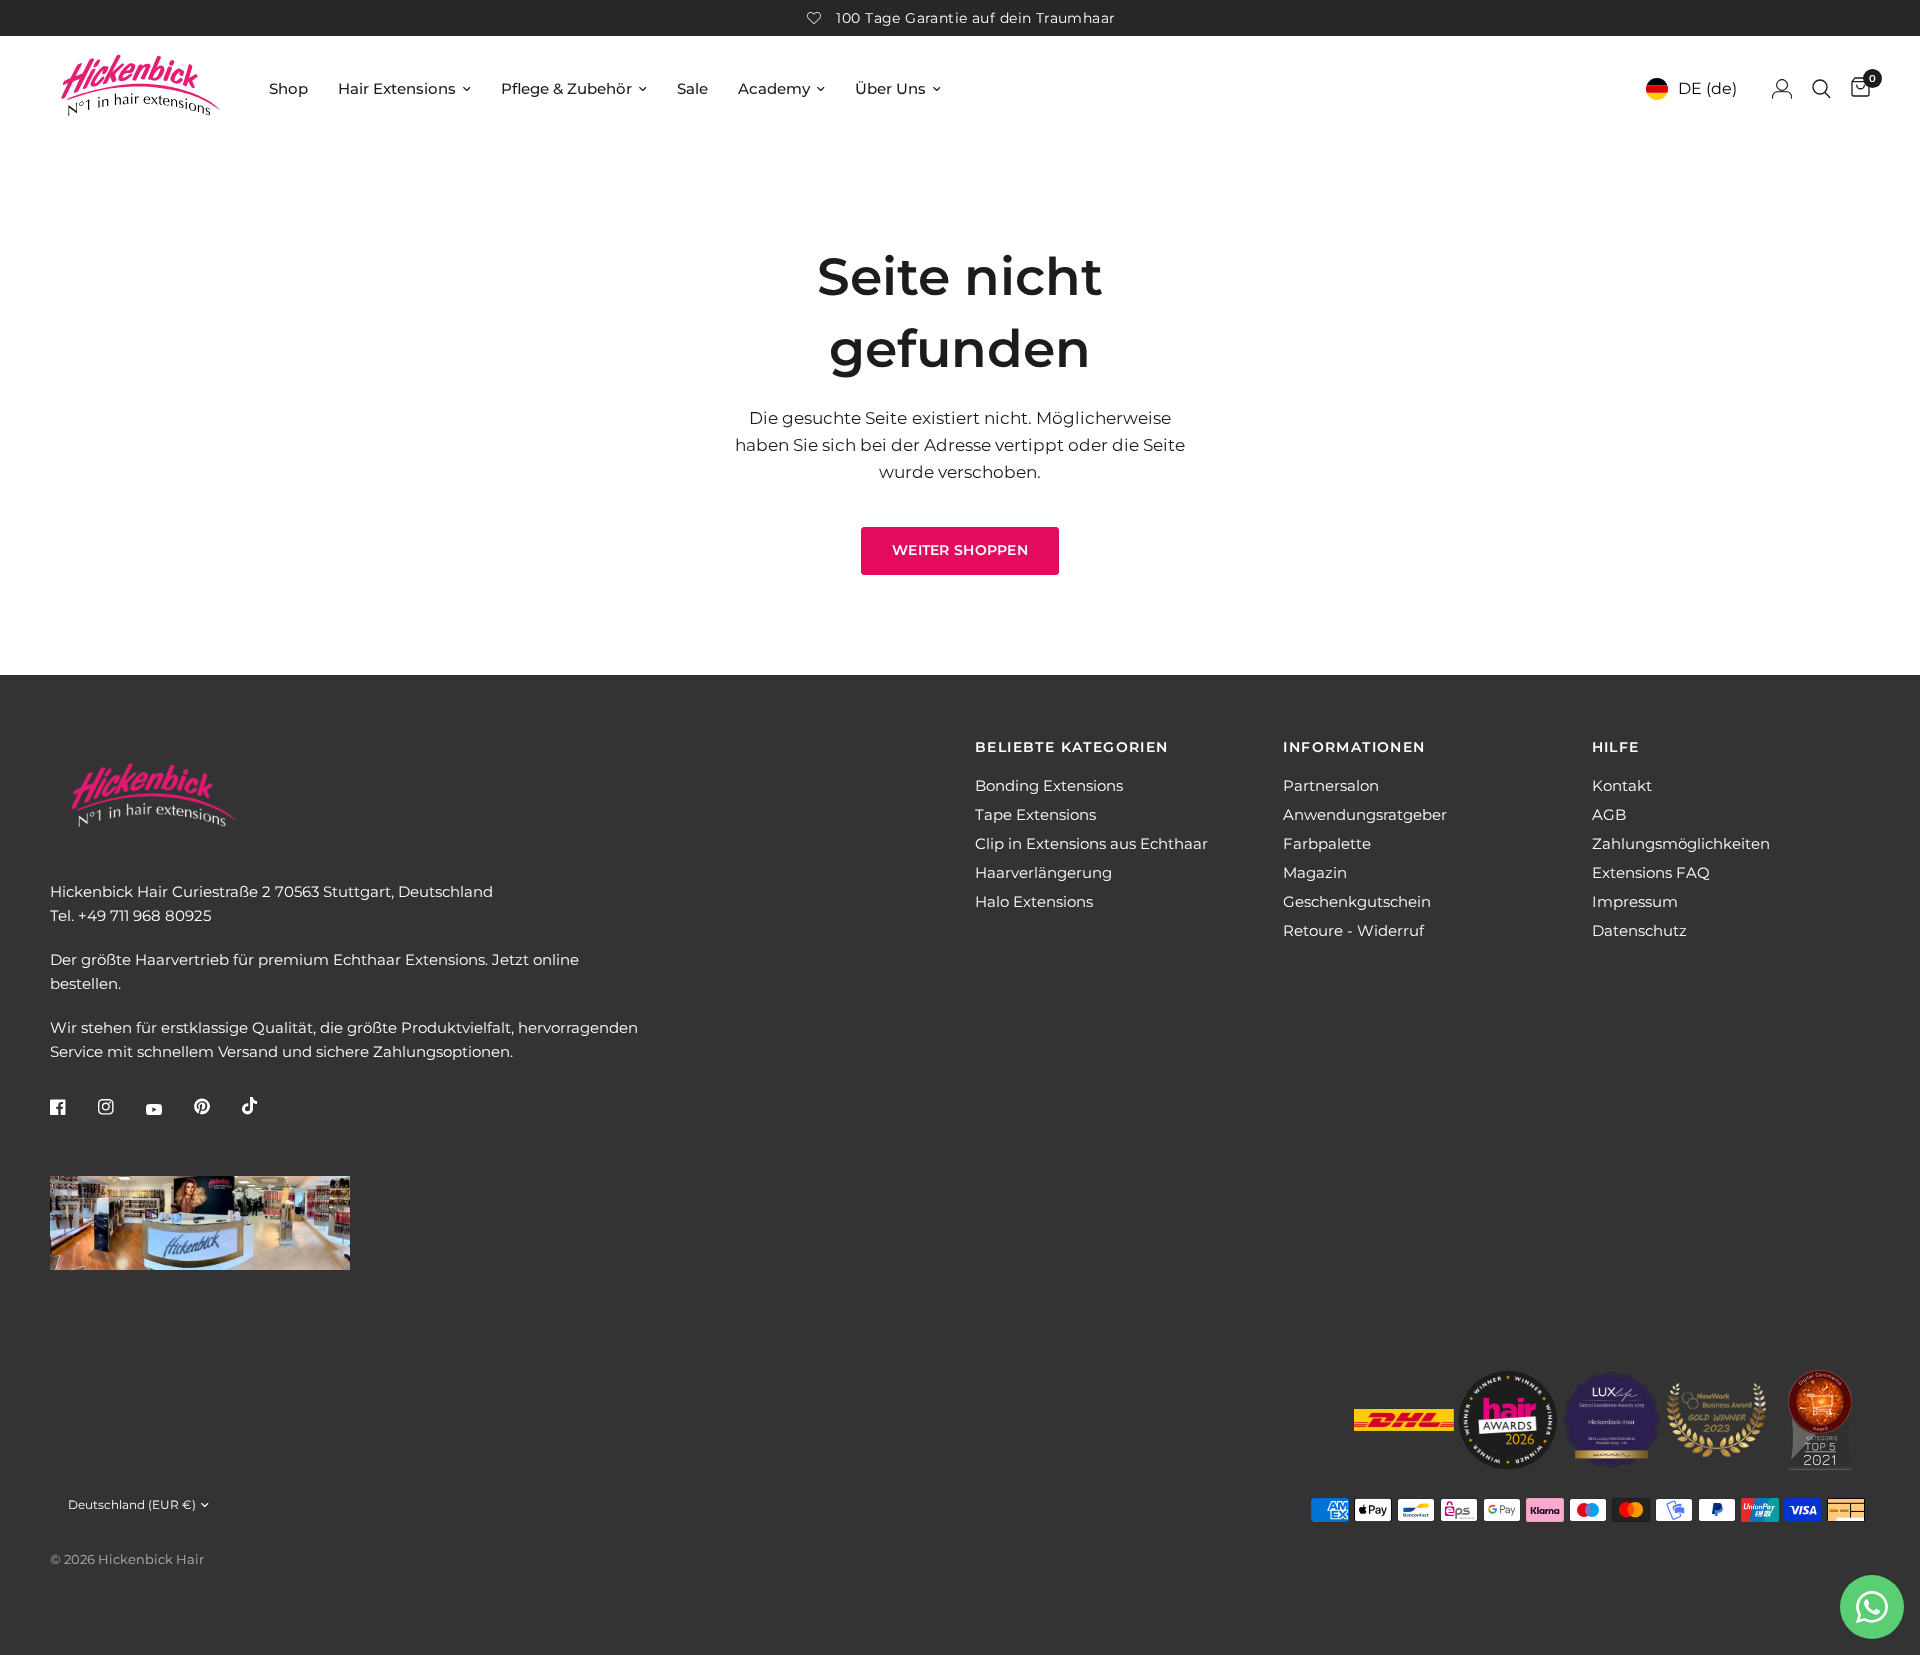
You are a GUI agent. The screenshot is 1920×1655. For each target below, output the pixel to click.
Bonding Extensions (1049, 785)
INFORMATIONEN (1354, 747)
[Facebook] (72, 1107)
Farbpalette (1327, 843)
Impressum (1635, 901)
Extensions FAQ (1651, 872)
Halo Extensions (1034, 901)
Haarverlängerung (1043, 872)
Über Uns (890, 88)
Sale (692, 88)
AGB (1609, 814)
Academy (774, 88)
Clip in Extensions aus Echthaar (1091, 843)
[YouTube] (168, 1109)
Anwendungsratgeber (1365, 814)
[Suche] (1821, 88)
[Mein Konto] (1782, 88)
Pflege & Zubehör (566, 88)
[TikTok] (264, 1106)
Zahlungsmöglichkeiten (1681, 843)
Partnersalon (1331, 785)
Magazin (1315, 872)
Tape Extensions (1035, 814)
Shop (288, 88)
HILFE (1616, 747)
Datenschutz (1639, 930)
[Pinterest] (216, 1107)
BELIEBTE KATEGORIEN (1072, 747)
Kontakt (1622, 785)
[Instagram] (120, 1107)
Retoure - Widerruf (1353, 930)
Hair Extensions (397, 88)
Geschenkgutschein (1357, 901)
